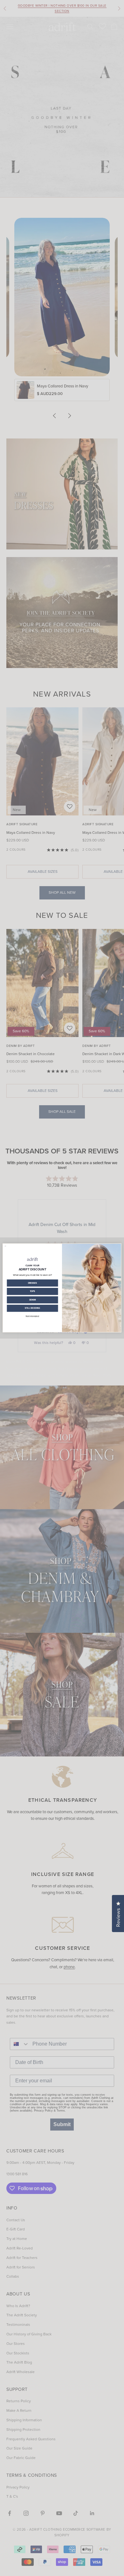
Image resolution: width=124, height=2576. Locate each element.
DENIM (33, 1300)
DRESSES (33, 1283)
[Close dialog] (5, 1246)
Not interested (32, 1316)
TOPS (33, 1292)
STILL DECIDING (33, 1308)
